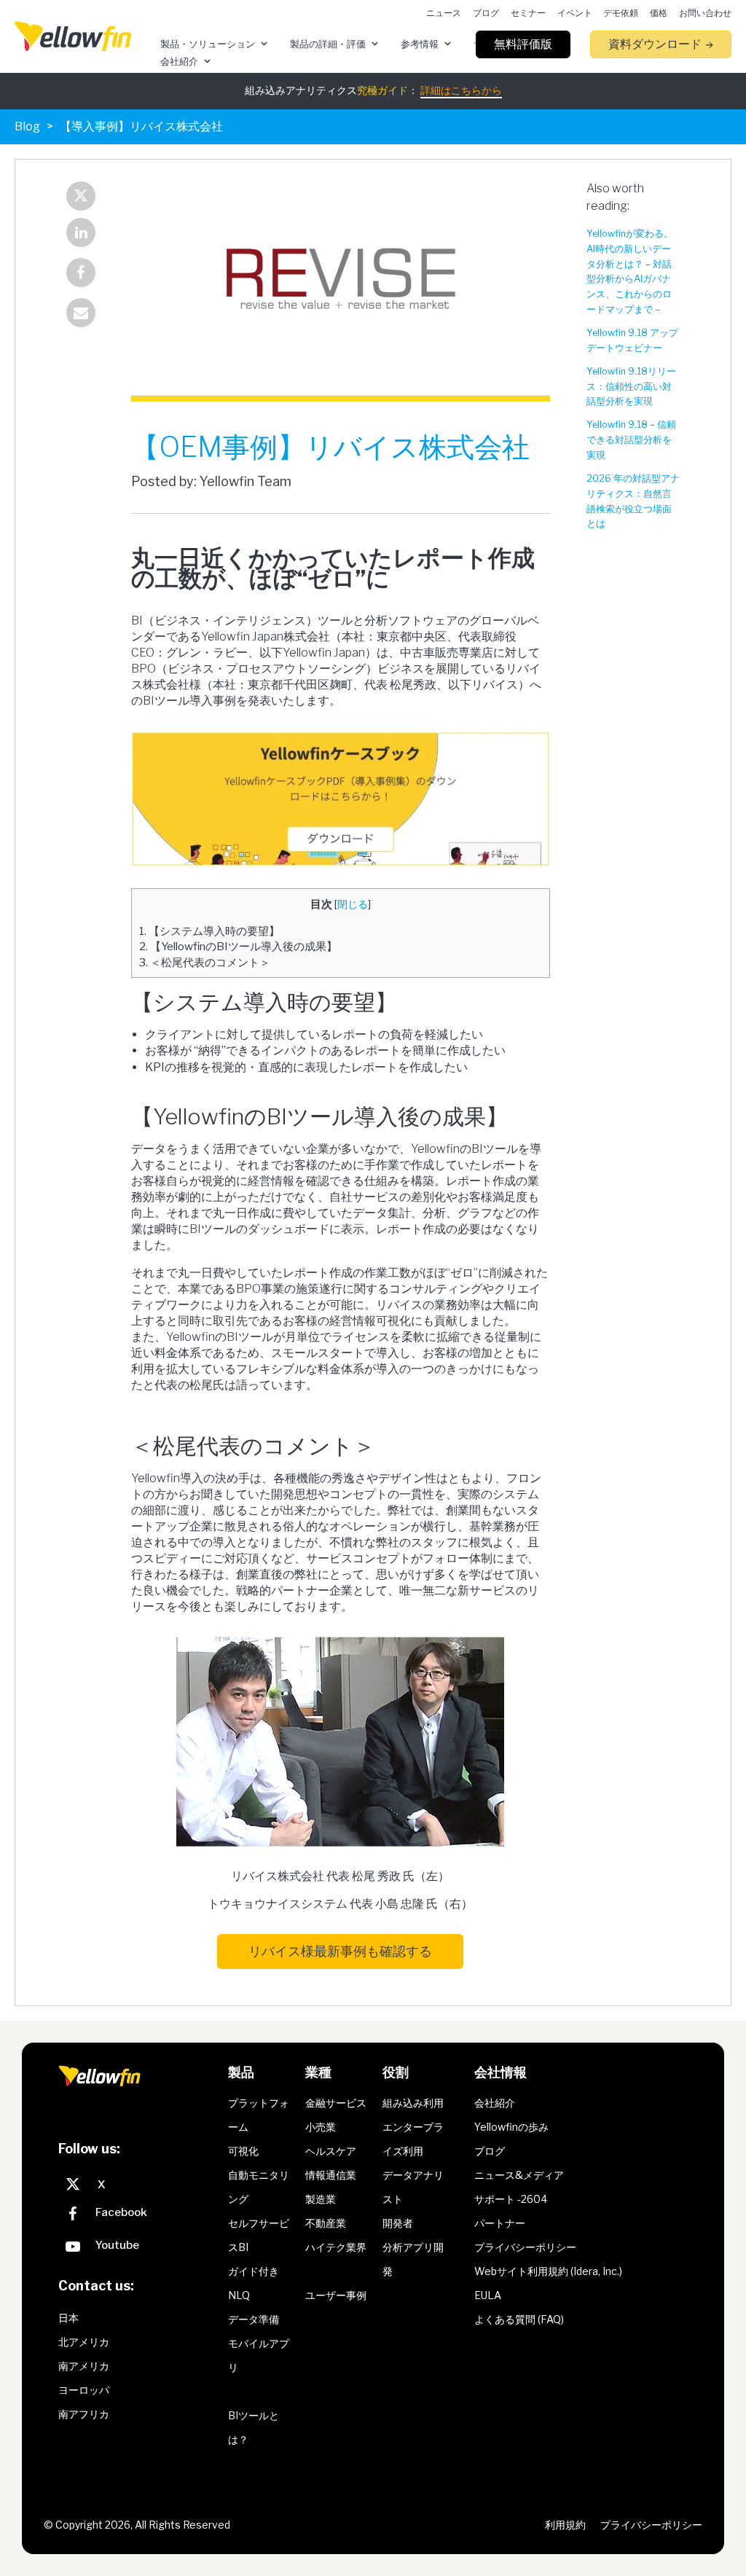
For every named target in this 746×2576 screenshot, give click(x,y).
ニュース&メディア (519, 2175)
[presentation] (73, 36)
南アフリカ (84, 2414)
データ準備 (254, 2319)
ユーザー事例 (336, 2295)
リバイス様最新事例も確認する (340, 1951)
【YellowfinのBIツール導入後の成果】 (238, 946)
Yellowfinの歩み (511, 2127)
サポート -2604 (511, 2199)
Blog (27, 126)
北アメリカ (84, 2342)
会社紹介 (495, 2103)
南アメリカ (84, 2366)
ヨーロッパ (84, 2390)
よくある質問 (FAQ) (519, 2319)
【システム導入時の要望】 (209, 931)
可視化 (243, 2151)
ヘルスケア (331, 2151)
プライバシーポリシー (525, 2247)
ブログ (490, 2151)
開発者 (398, 2223)
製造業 (321, 2199)
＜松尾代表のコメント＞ (205, 962)
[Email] (81, 314)
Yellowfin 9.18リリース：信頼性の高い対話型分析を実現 (631, 387)
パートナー (500, 2223)
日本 (68, 2318)
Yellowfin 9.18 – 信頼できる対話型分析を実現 (631, 440)
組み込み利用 (413, 2103)
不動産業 (326, 2223)
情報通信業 (331, 2175)
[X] (140, 2185)
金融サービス (336, 2103)
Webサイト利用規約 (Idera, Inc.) (548, 2271)
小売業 (321, 2127)
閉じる (353, 904)
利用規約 (565, 2525)
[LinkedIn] (81, 234)
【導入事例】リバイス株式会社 (141, 126)
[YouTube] (140, 2248)
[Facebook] (81, 274)
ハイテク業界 (336, 2247)
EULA (488, 2295)
